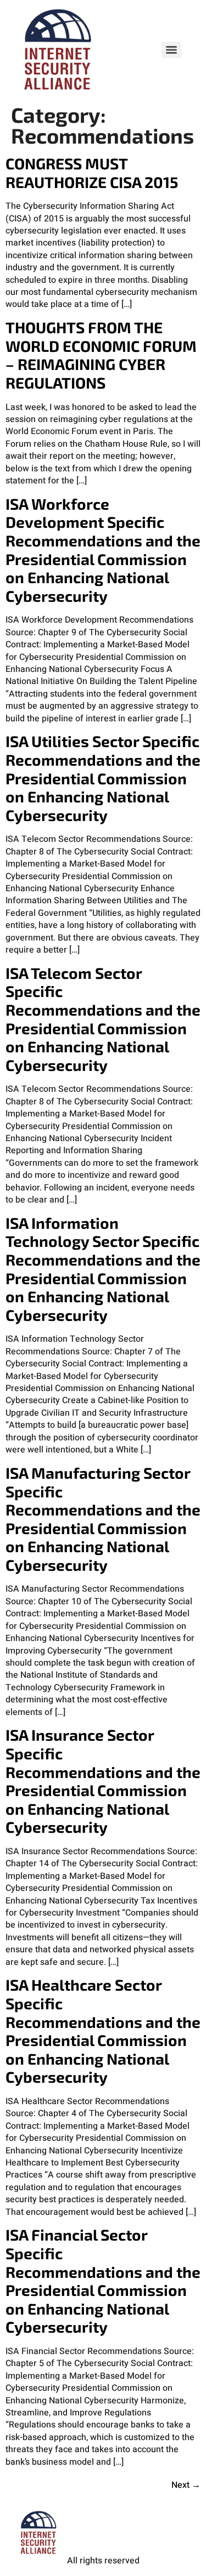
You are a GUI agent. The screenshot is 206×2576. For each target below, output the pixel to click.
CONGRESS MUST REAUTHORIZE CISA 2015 (92, 173)
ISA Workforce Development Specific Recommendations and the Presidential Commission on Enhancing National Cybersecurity (103, 550)
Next (186, 2485)
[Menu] (171, 50)
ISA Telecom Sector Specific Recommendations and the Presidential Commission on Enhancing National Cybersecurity (103, 1019)
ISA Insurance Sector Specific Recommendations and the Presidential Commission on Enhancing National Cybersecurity (103, 1781)
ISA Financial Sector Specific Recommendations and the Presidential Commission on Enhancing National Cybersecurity (103, 2281)
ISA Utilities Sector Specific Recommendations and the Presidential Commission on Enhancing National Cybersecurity (103, 778)
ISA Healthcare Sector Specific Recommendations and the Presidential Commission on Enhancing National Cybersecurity (103, 2031)
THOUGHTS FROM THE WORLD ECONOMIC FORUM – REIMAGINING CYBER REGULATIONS (101, 355)
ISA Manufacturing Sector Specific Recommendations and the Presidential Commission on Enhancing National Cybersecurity (103, 1519)
